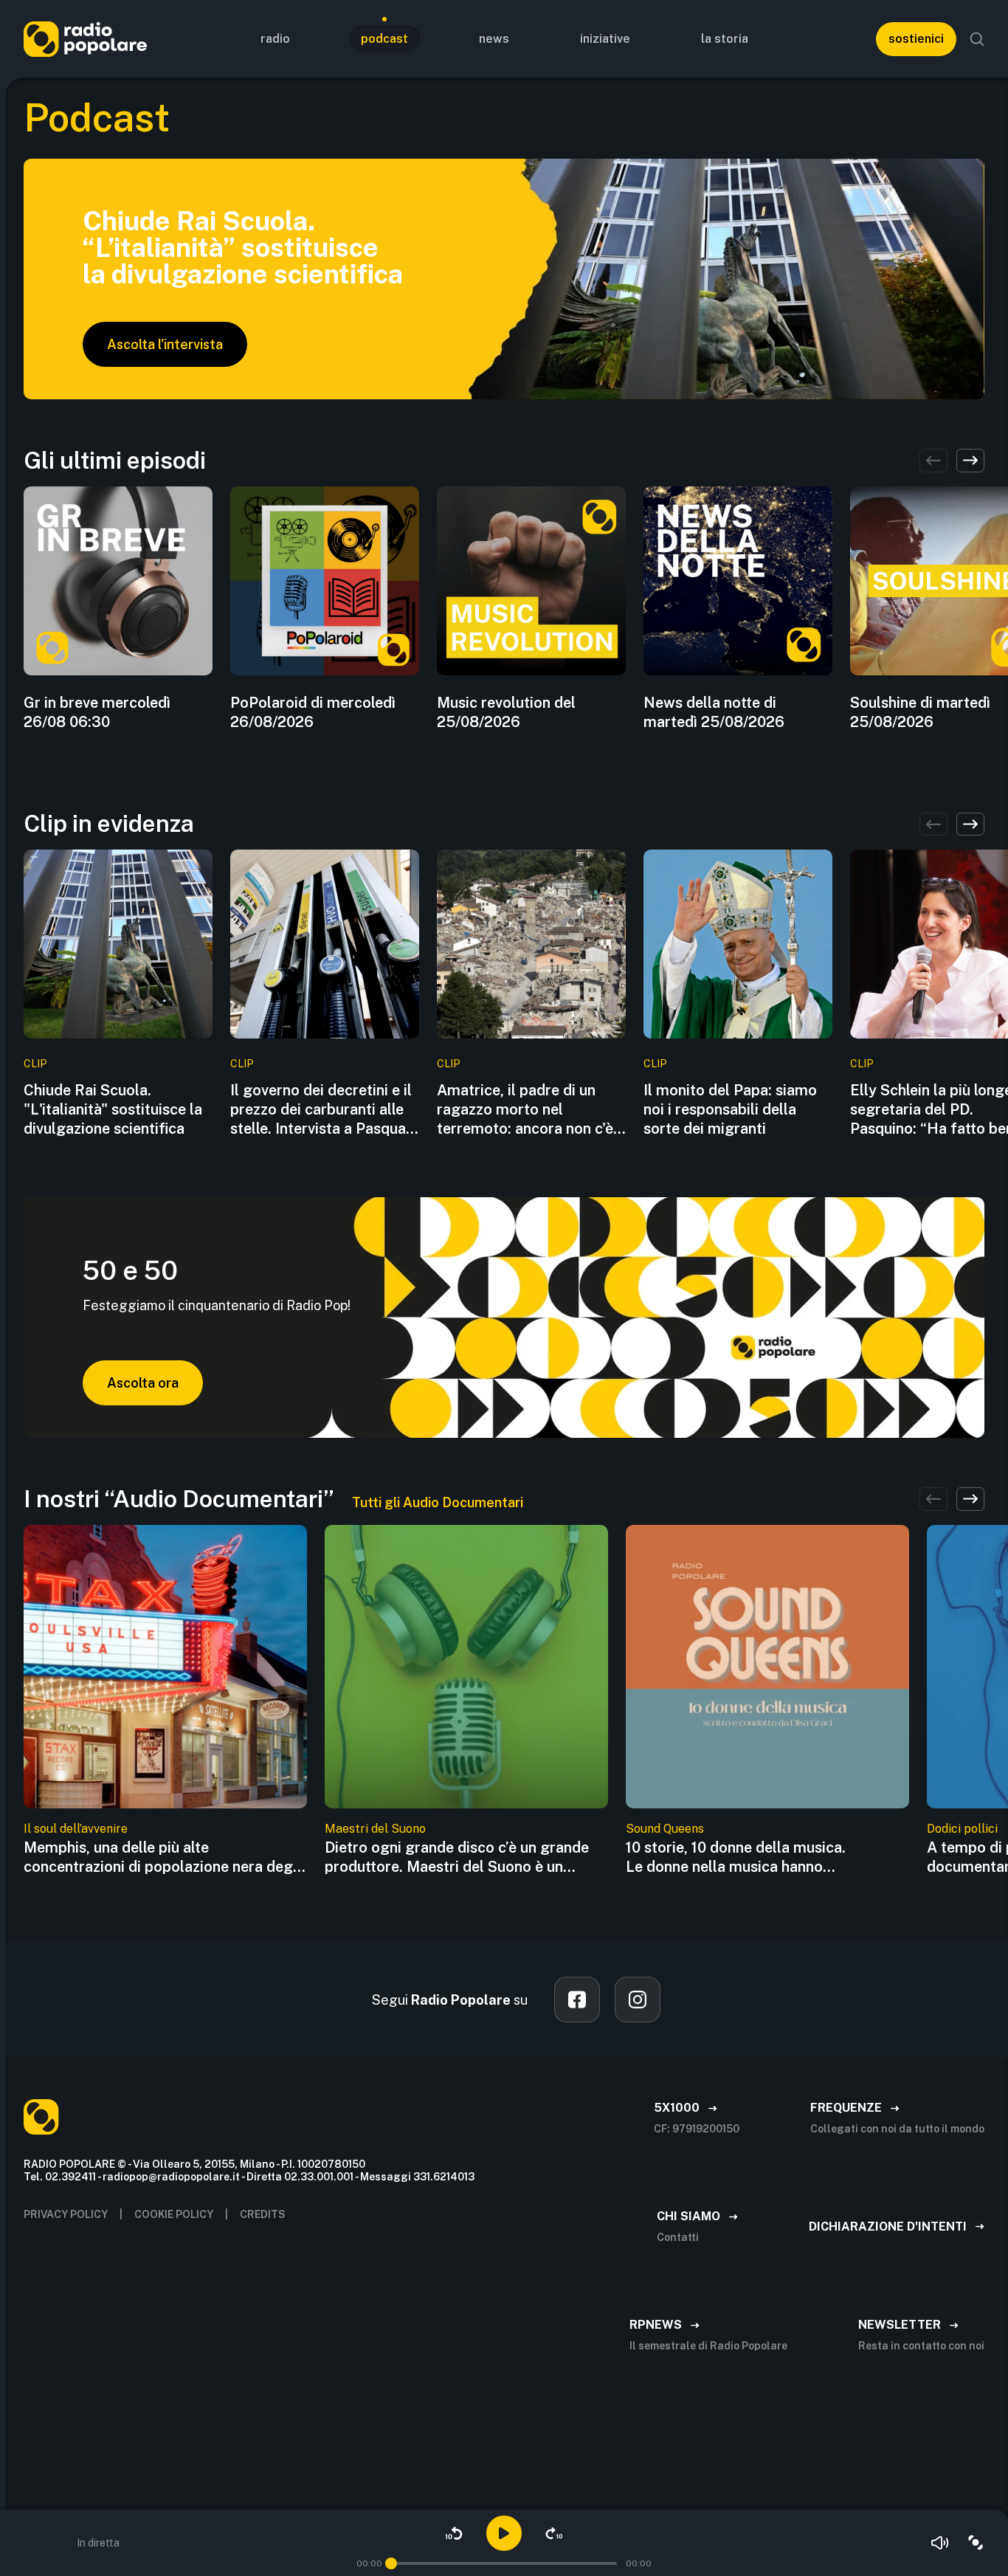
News (494, 39)
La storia (725, 39)
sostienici (916, 39)
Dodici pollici (962, 1829)
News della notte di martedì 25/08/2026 (714, 712)
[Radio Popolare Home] (85, 39)
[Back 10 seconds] (454, 2533)
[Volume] (940, 2543)
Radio (275, 39)
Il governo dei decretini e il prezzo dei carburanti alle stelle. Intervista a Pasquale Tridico (324, 1110)
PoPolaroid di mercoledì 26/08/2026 (313, 712)
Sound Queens (665, 1829)
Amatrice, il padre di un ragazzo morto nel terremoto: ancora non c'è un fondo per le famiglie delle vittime (525, 1110)
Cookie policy (174, 2214)
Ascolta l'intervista (165, 344)
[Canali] (976, 2543)
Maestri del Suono (375, 1829)
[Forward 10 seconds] (554, 2533)
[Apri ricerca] (977, 39)
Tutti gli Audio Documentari (438, 1502)
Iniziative (605, 39)
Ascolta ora (143, 1383)
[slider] (391, 2563)
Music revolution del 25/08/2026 (506, 712)
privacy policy (66, 2214)
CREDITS (263, 2214)
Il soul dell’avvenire (76, 1829)
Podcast (384, 39)
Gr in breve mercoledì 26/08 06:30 (97, 712)
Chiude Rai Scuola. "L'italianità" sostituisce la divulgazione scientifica (113, 1109)
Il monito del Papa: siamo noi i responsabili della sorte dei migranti (730, 1109)
